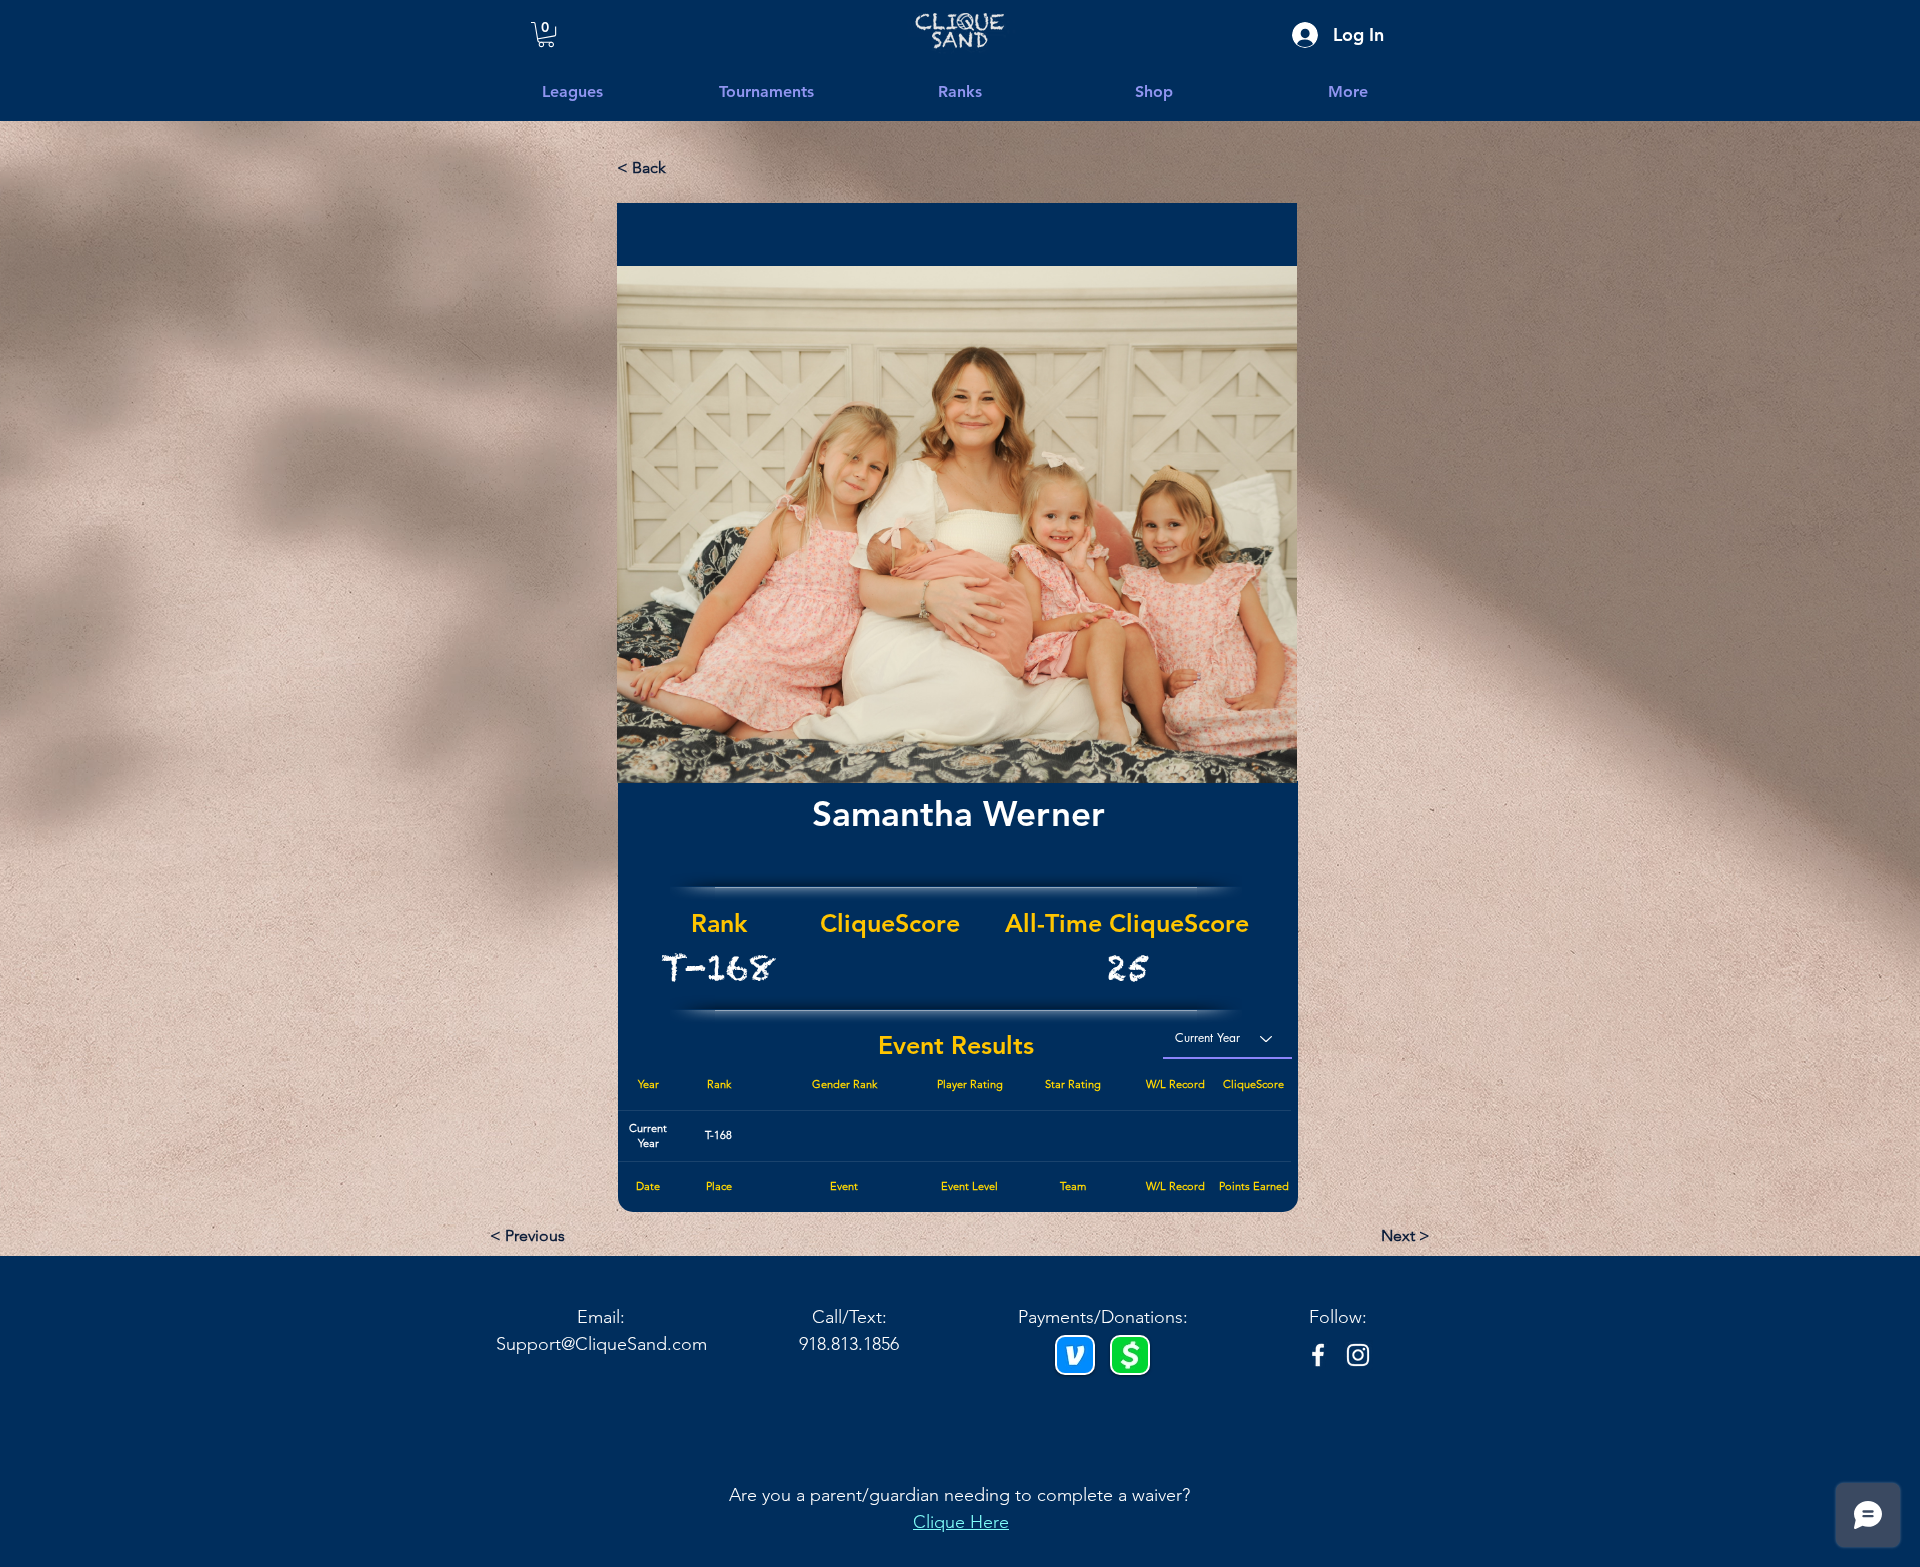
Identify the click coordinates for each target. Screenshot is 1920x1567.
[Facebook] (1318, 1355)
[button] (1348, 92)
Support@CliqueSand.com (601, 1344)
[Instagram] (1358, 1355)
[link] (546, 34)
